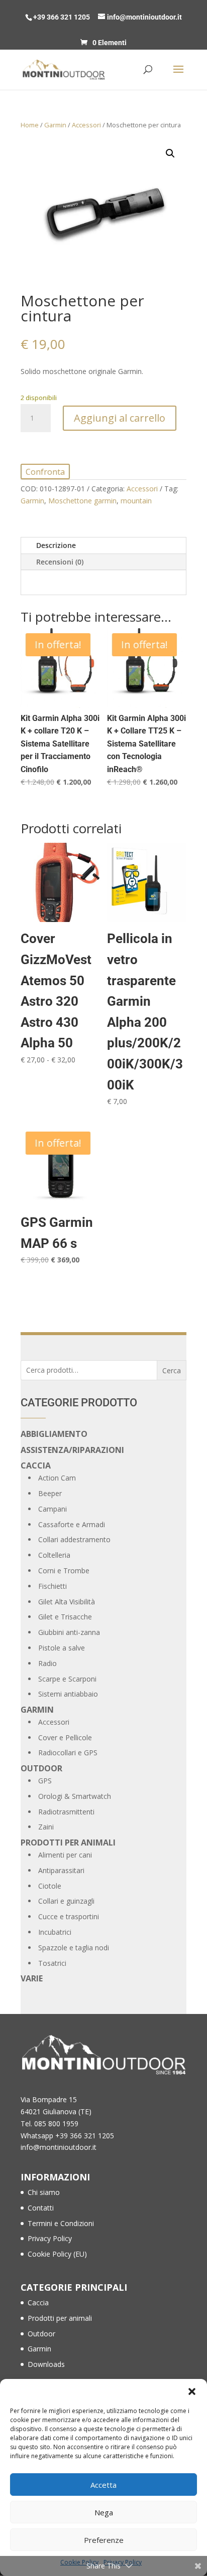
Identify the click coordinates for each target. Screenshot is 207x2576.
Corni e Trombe (64, 1571)
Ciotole (50, 1886)
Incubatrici (55, 1932)
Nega (104, 2512)
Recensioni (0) (60, 562)
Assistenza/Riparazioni (72, 1450)
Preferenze (104, 2540)
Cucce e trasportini (69, 1916)
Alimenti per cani (65, 1855)
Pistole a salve (62, 1648)
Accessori (86, 125)
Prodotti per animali (68, 1843)
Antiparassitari (61, 1870)
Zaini (46, 1827)
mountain (136, 501)
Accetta (103, 2485)
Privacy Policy (50, 2238)
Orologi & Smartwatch (75, 1796)
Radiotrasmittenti (66, 1812)
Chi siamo (44, 2192)
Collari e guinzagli (66, 1901)
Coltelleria (54, 1555)
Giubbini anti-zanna (69, 1632)
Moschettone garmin (82, 501)
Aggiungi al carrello (120, 418)
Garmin (55, 125)
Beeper (50, 1493)
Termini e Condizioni (61, 2223)
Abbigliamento (54, 1434)
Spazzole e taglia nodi (74, 1948)
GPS (45, 1781)
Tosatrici (52, 1963)
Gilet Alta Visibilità (67, 1602)
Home (30, 125)
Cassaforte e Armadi (72, 1524)
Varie (32, 1978)
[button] (192, 2391)
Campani (53, 1509)
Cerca (172, 1370)
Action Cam (57, 1478)
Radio (47, 1663)
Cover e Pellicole (65, 1737)
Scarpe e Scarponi (67, 1679)
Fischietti (53, 1586)
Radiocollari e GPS (68, 1753)
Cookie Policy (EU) (57, 2254)
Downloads (46, 2364)
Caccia (36, 1465)
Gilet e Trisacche (65, 1617)
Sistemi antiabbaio (68, 1694)
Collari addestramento (74, 1539)
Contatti (41, 2208)
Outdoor (41, 1768)
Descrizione (56, 545)
